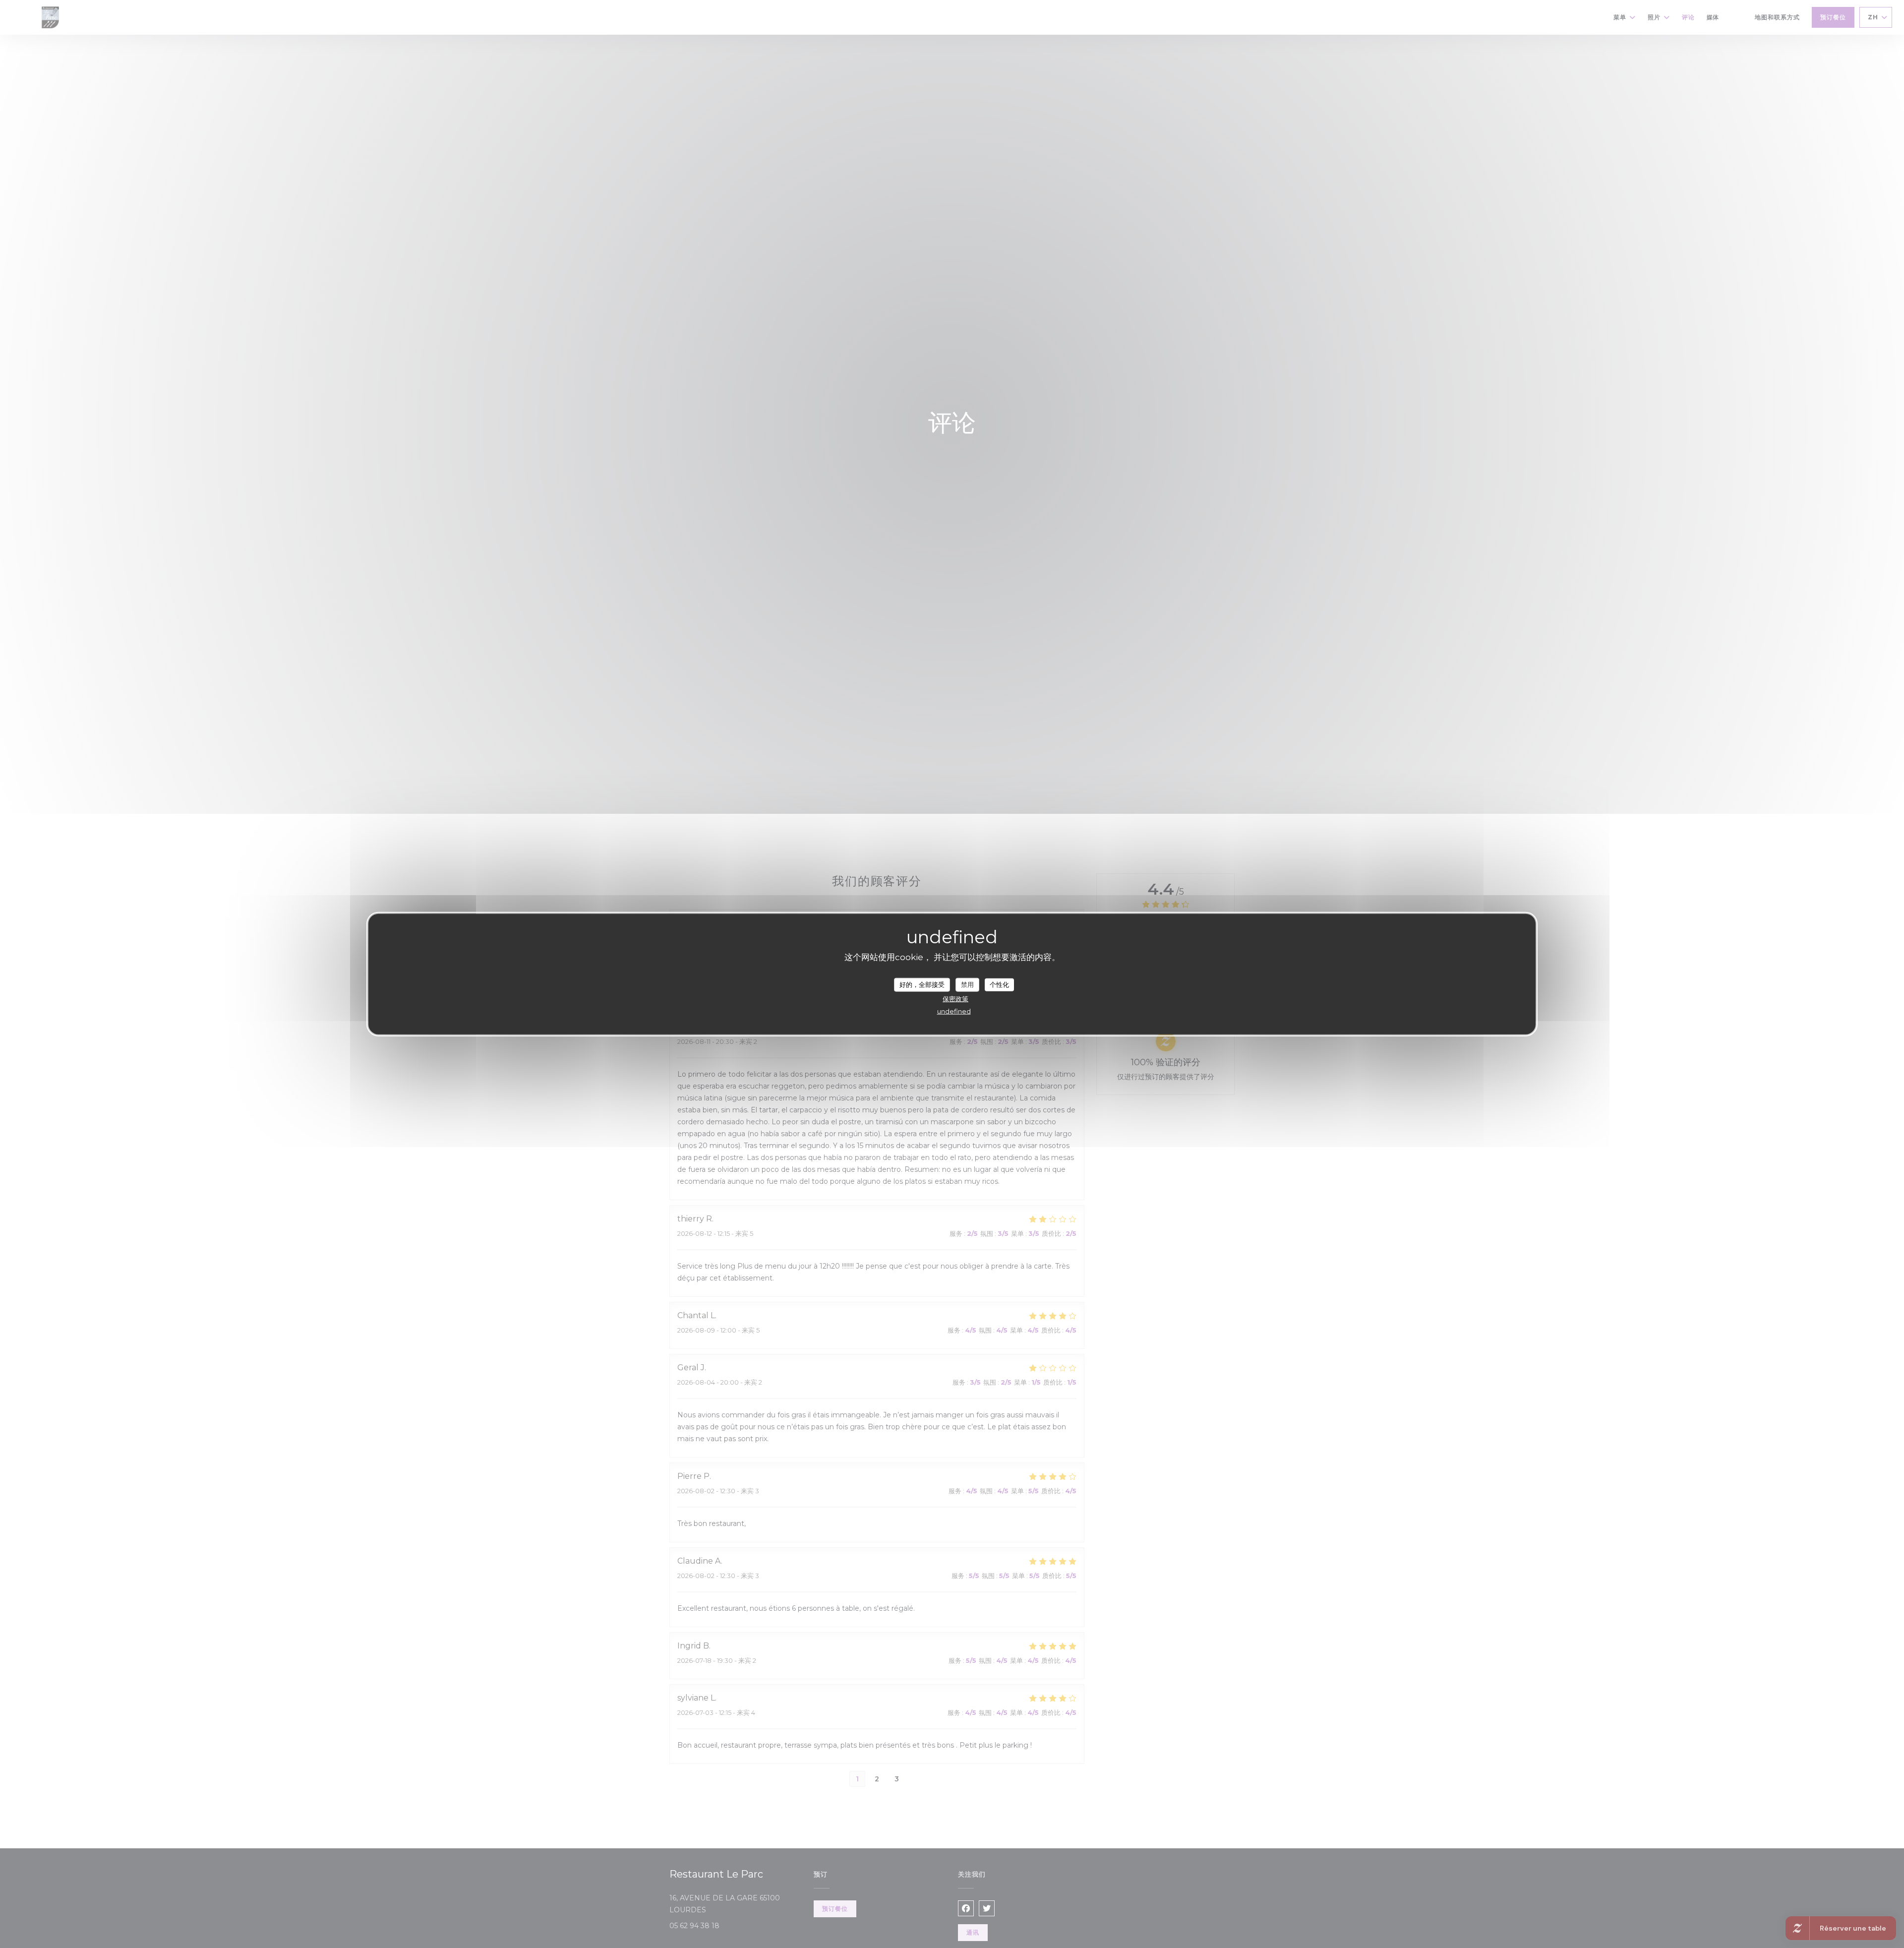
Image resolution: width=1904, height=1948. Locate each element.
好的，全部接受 (922, 984)
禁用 (967, 984)
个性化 (999, 984)
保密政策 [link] (955, 998)
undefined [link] (954, 1011)
